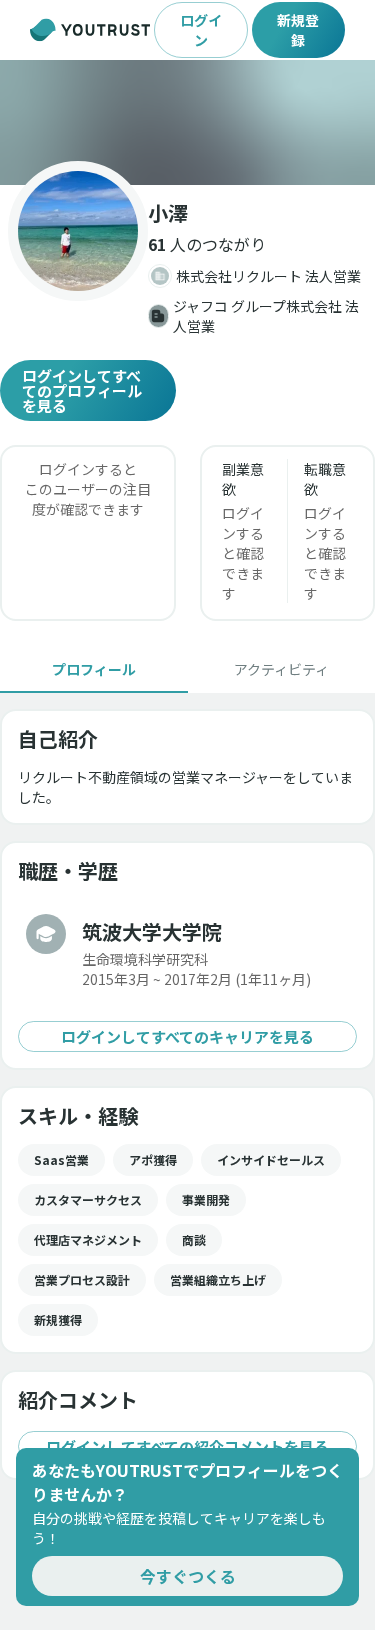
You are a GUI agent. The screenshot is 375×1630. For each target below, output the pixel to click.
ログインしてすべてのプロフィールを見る (82, 390)
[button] (187, 122)
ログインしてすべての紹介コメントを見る (187, 1446)
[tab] (94, 669)
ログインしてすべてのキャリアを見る (187, 1036)
